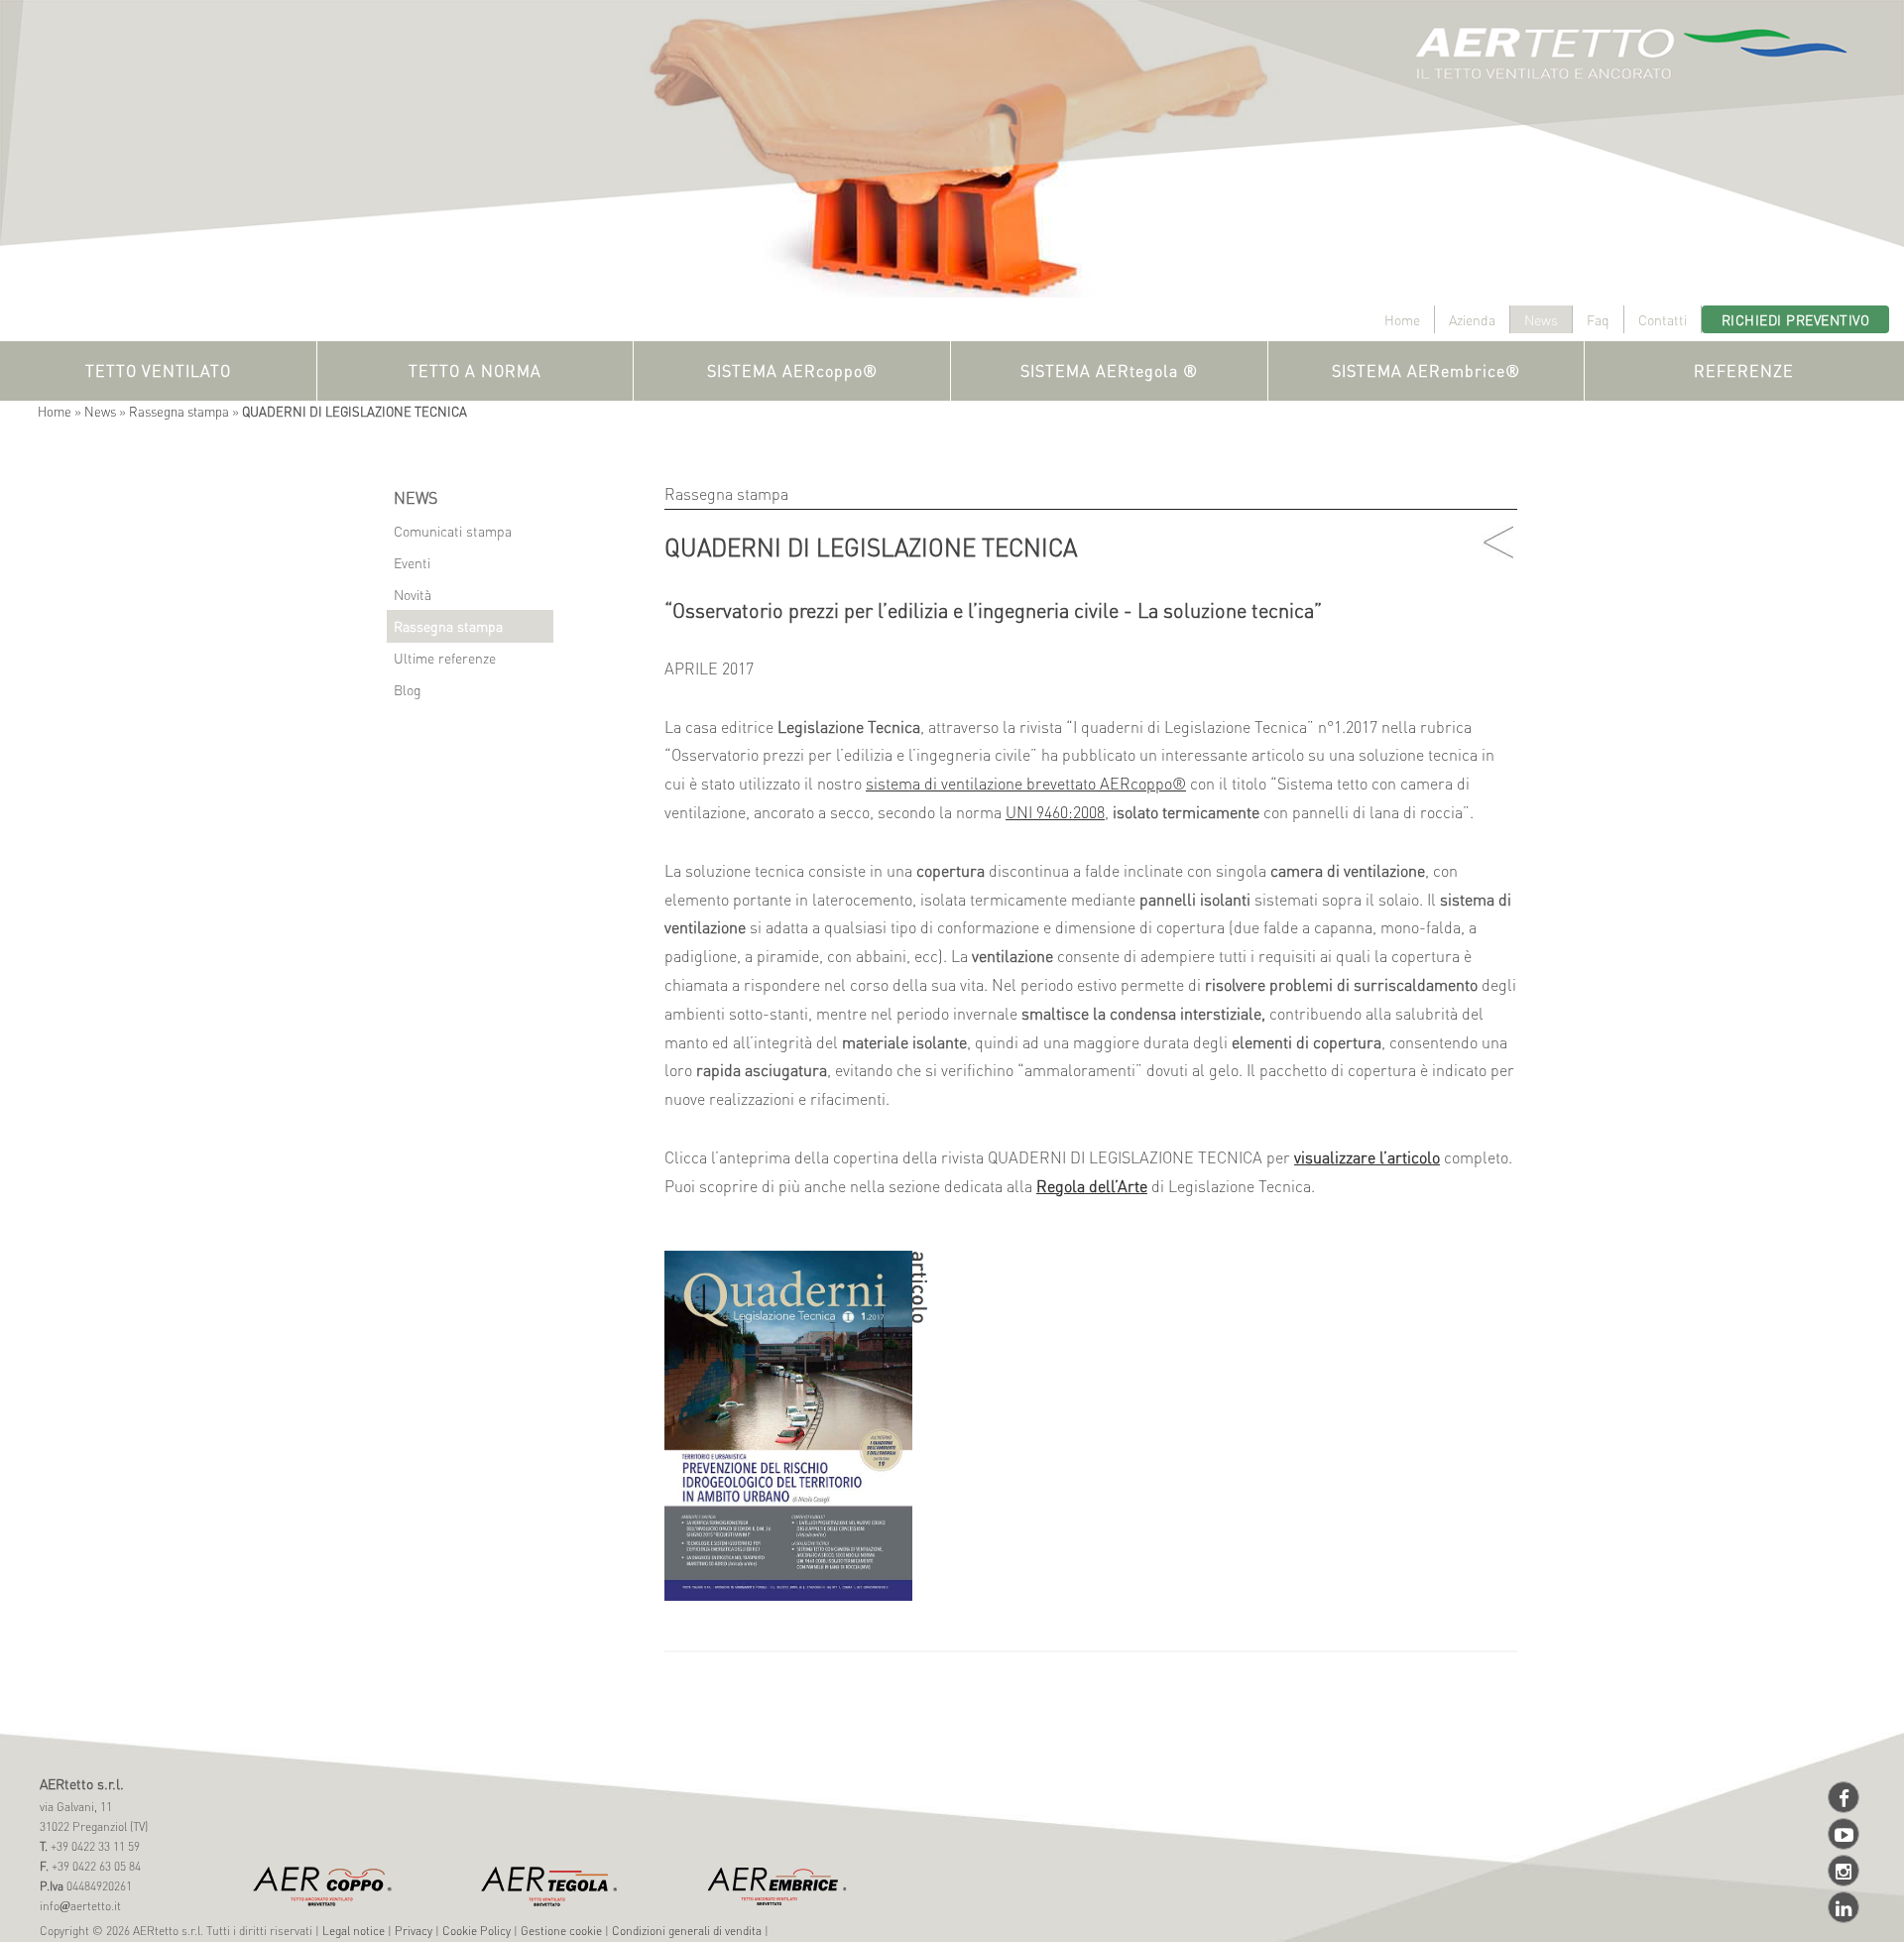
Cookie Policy (476, 1931)
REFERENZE (1744, 370)
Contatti (1663, 319)
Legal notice (354, 1931)
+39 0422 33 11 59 (94, 1846)
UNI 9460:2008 (1055, 812)
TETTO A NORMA (475, 370)
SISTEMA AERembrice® (1426, 370)
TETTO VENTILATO (158, 370)
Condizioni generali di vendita (687, 1931)
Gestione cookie (561, 1931)
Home (1402, 319)
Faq (1598, 319)
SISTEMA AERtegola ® (1109, 370)
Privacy (414, 1931)
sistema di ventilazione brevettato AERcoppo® (1026, 783)
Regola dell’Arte (1092, 1186)
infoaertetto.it (80, 1906)
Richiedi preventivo (1796, 319)
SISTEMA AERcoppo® (792, 370)
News (1541, 319)
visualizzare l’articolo (1367, 1157)
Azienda (1472, 319)
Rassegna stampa (179, 411)
